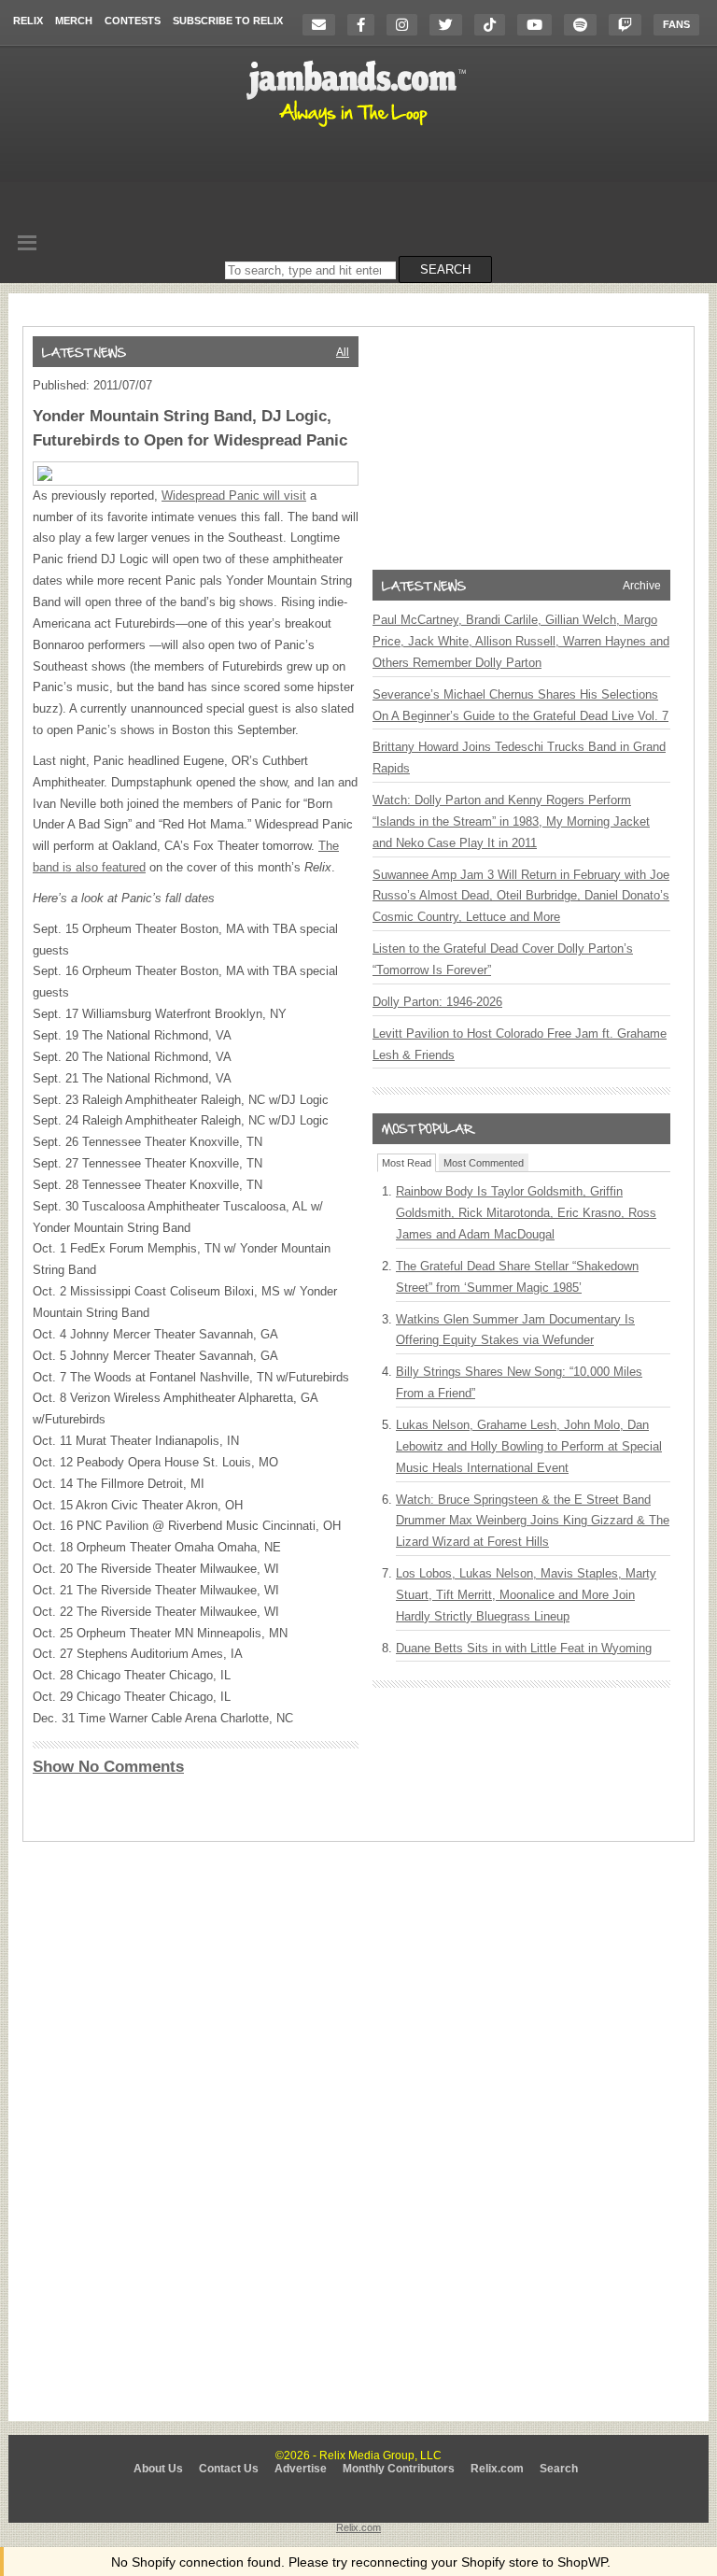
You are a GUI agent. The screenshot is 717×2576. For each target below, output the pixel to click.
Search (559, 2469)
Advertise (301, 2469)
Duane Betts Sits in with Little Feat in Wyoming (524, 1648)
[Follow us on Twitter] (450, 25)
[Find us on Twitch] (630, 25)
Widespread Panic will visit (234, 495)
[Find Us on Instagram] (407, 25)
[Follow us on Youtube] (539, 25)
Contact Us (229, 2469)
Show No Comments (108, 1767)
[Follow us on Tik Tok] (494, 25)
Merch (74, 21)
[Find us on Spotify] (585, 25)
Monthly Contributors (399, 2469)
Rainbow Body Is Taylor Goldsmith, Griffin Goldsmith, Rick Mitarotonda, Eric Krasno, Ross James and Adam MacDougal (526, 1213)
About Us (158, 2469)
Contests (133, 21)
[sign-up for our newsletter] (323, 25)
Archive (642, 586)
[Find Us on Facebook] (366, 25)
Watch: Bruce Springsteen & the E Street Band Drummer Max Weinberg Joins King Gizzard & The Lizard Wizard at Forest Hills (533, 1521)
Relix (28, 21)
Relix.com (497, 2469)
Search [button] (445, 269)
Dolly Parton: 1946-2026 (437, 1002)
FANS (676, 24)
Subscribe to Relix (228, 21)
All (343, 352)
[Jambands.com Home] (359, 128)
